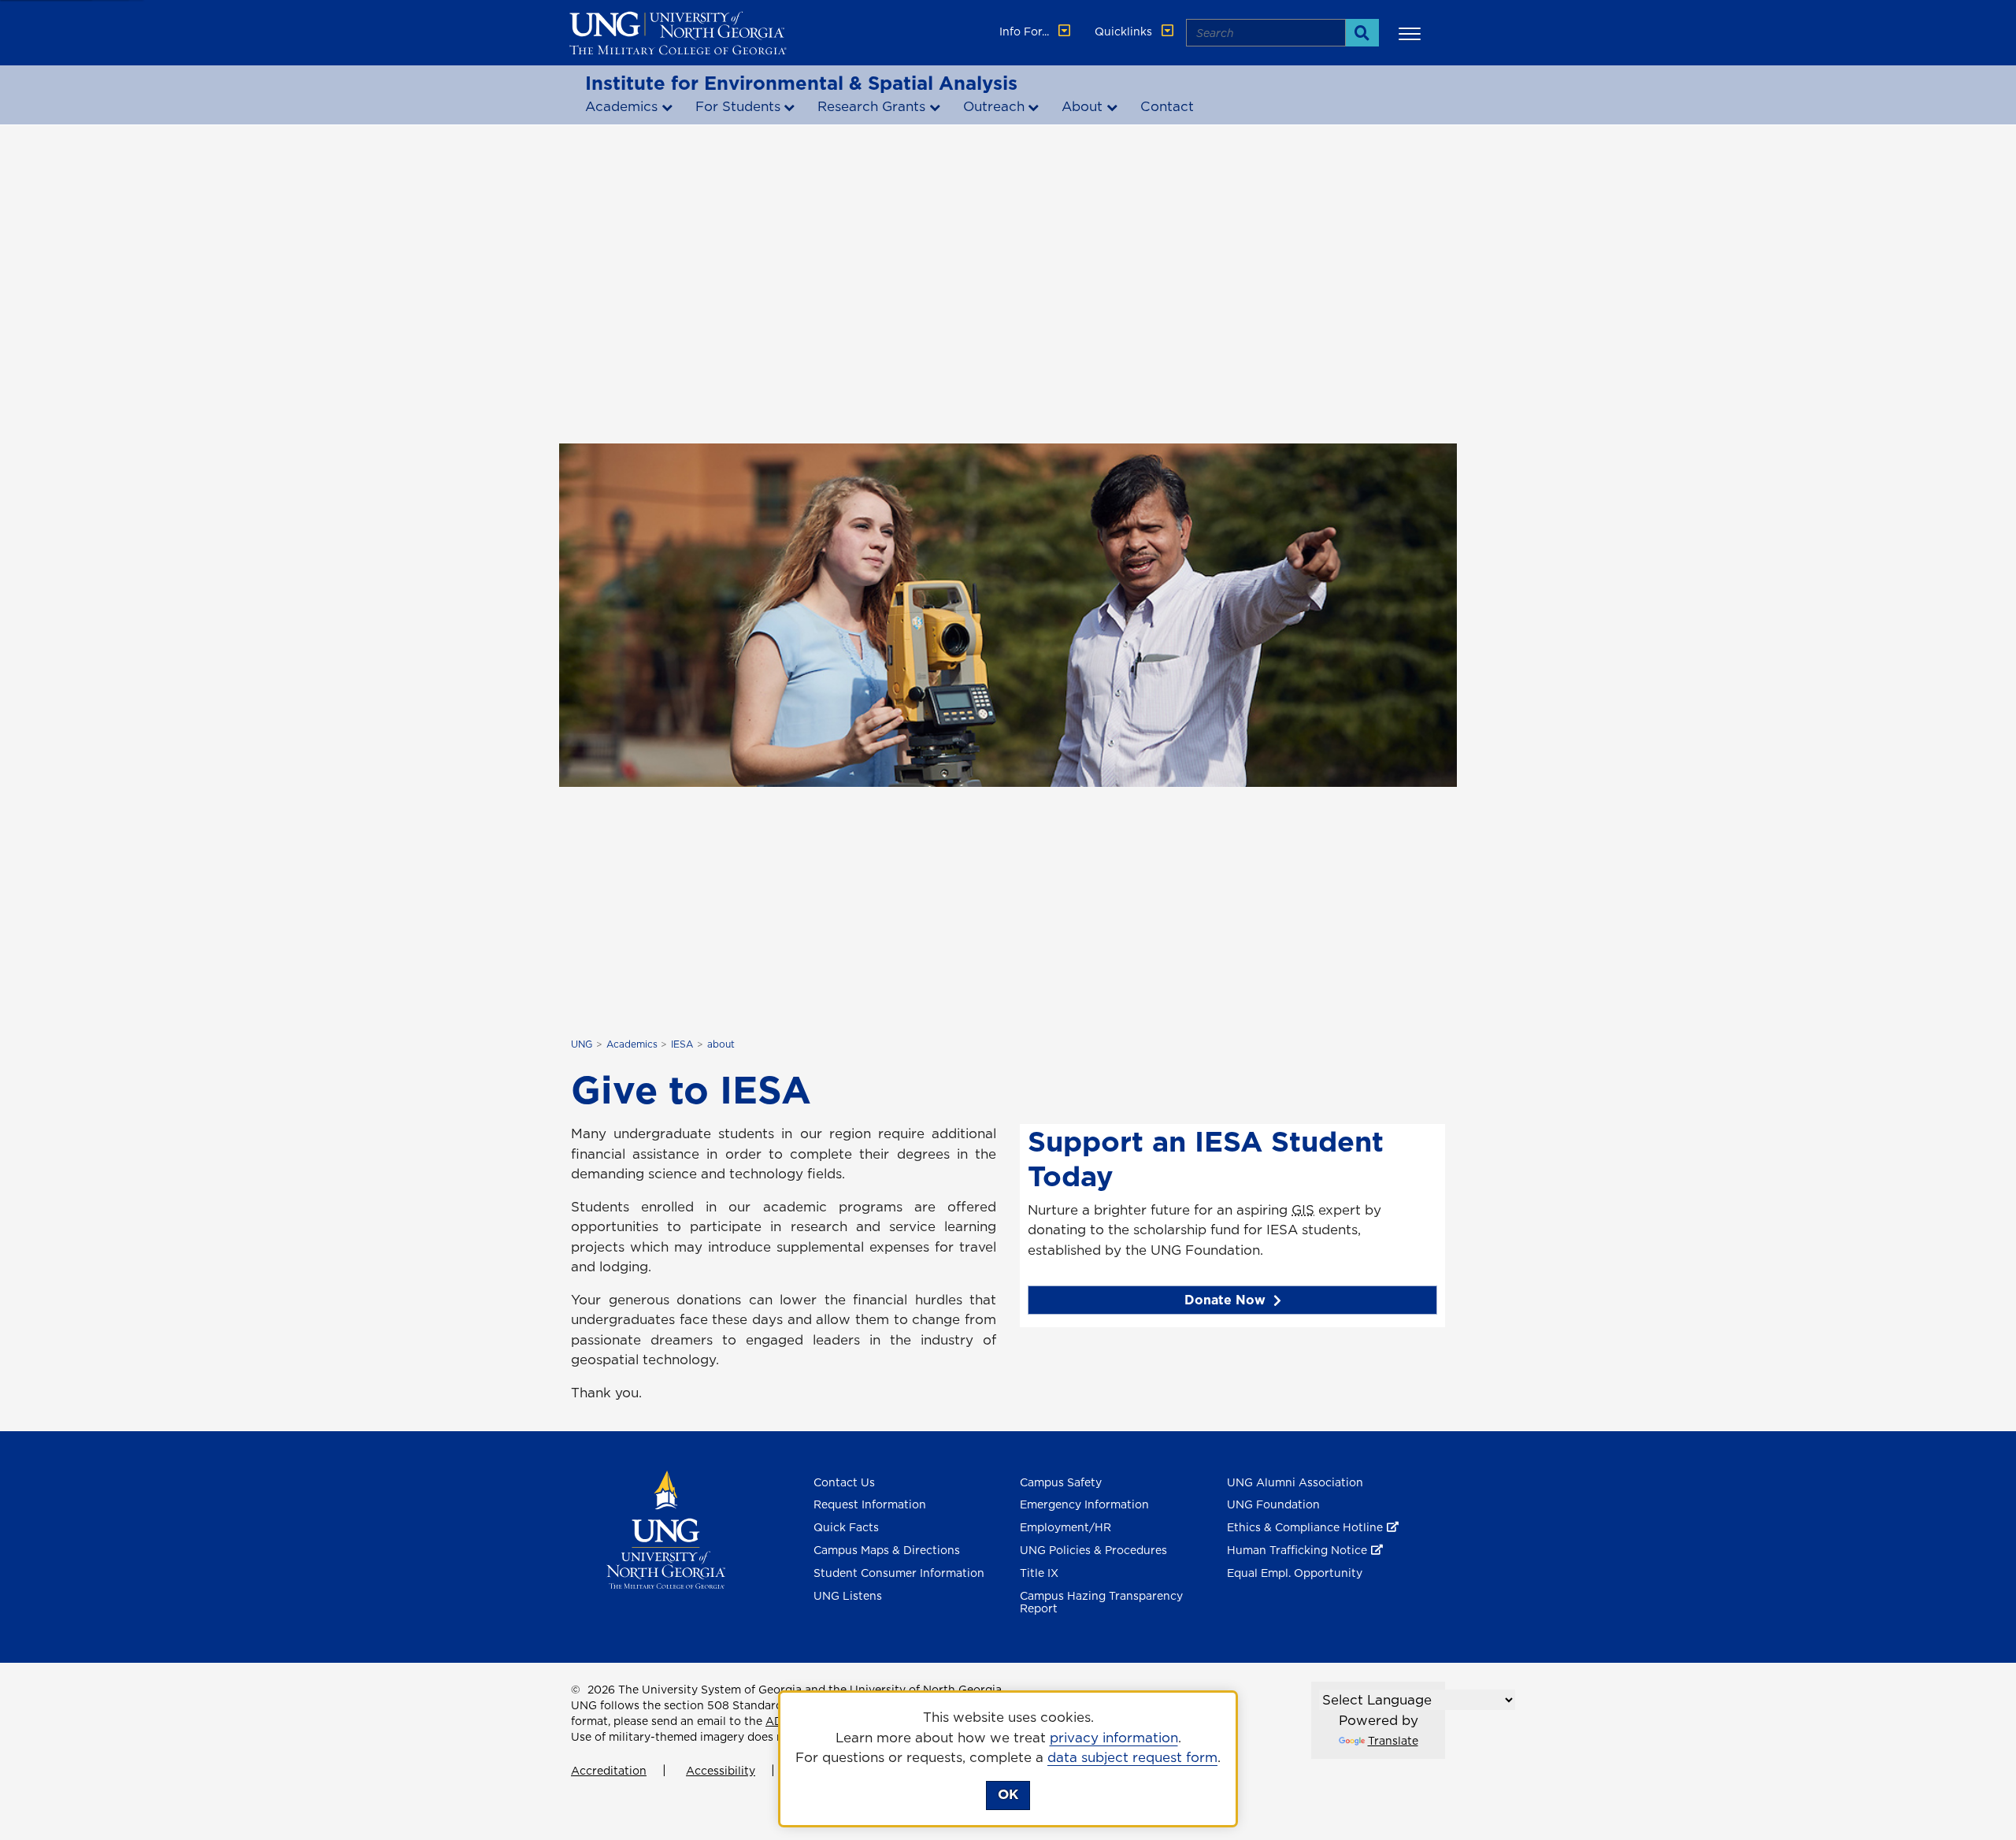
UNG (582, 1044)
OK (1008, 1794)
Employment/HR (1065, 1527)
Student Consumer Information (899, 1573)
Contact (1167, 106)
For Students (738, 106)
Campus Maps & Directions (887, 1550)
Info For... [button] (1026, 32)
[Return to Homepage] (666, 1528)
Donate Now (1225, 1300)
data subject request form (1132, 1757)
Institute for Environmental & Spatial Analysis (801, 83)
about (721, 1044)
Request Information (870, 1504)
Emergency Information (1084, 1504)
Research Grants (871, 106)
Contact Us (844, 1482)
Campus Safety (1061, 1482)
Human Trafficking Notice (1297, 1550)
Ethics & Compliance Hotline (1305, 1527)
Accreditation (609, 1771)
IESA (682, 1044)
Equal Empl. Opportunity (1295, 1573)
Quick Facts (846, 1527)
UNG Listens (848, 1596)
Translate (1393, 1741)
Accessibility (721, 1771)
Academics (621, 106)
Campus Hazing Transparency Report (1101, 1603)
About (1082, 106)
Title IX (1039, 1573)
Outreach (994, 106)
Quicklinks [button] (1125, 32)
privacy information (1114, 1738)
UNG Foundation (1273, 1504)
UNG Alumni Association (1295, 1482)
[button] (1412, 33)
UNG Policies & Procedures (1093, 1550)
